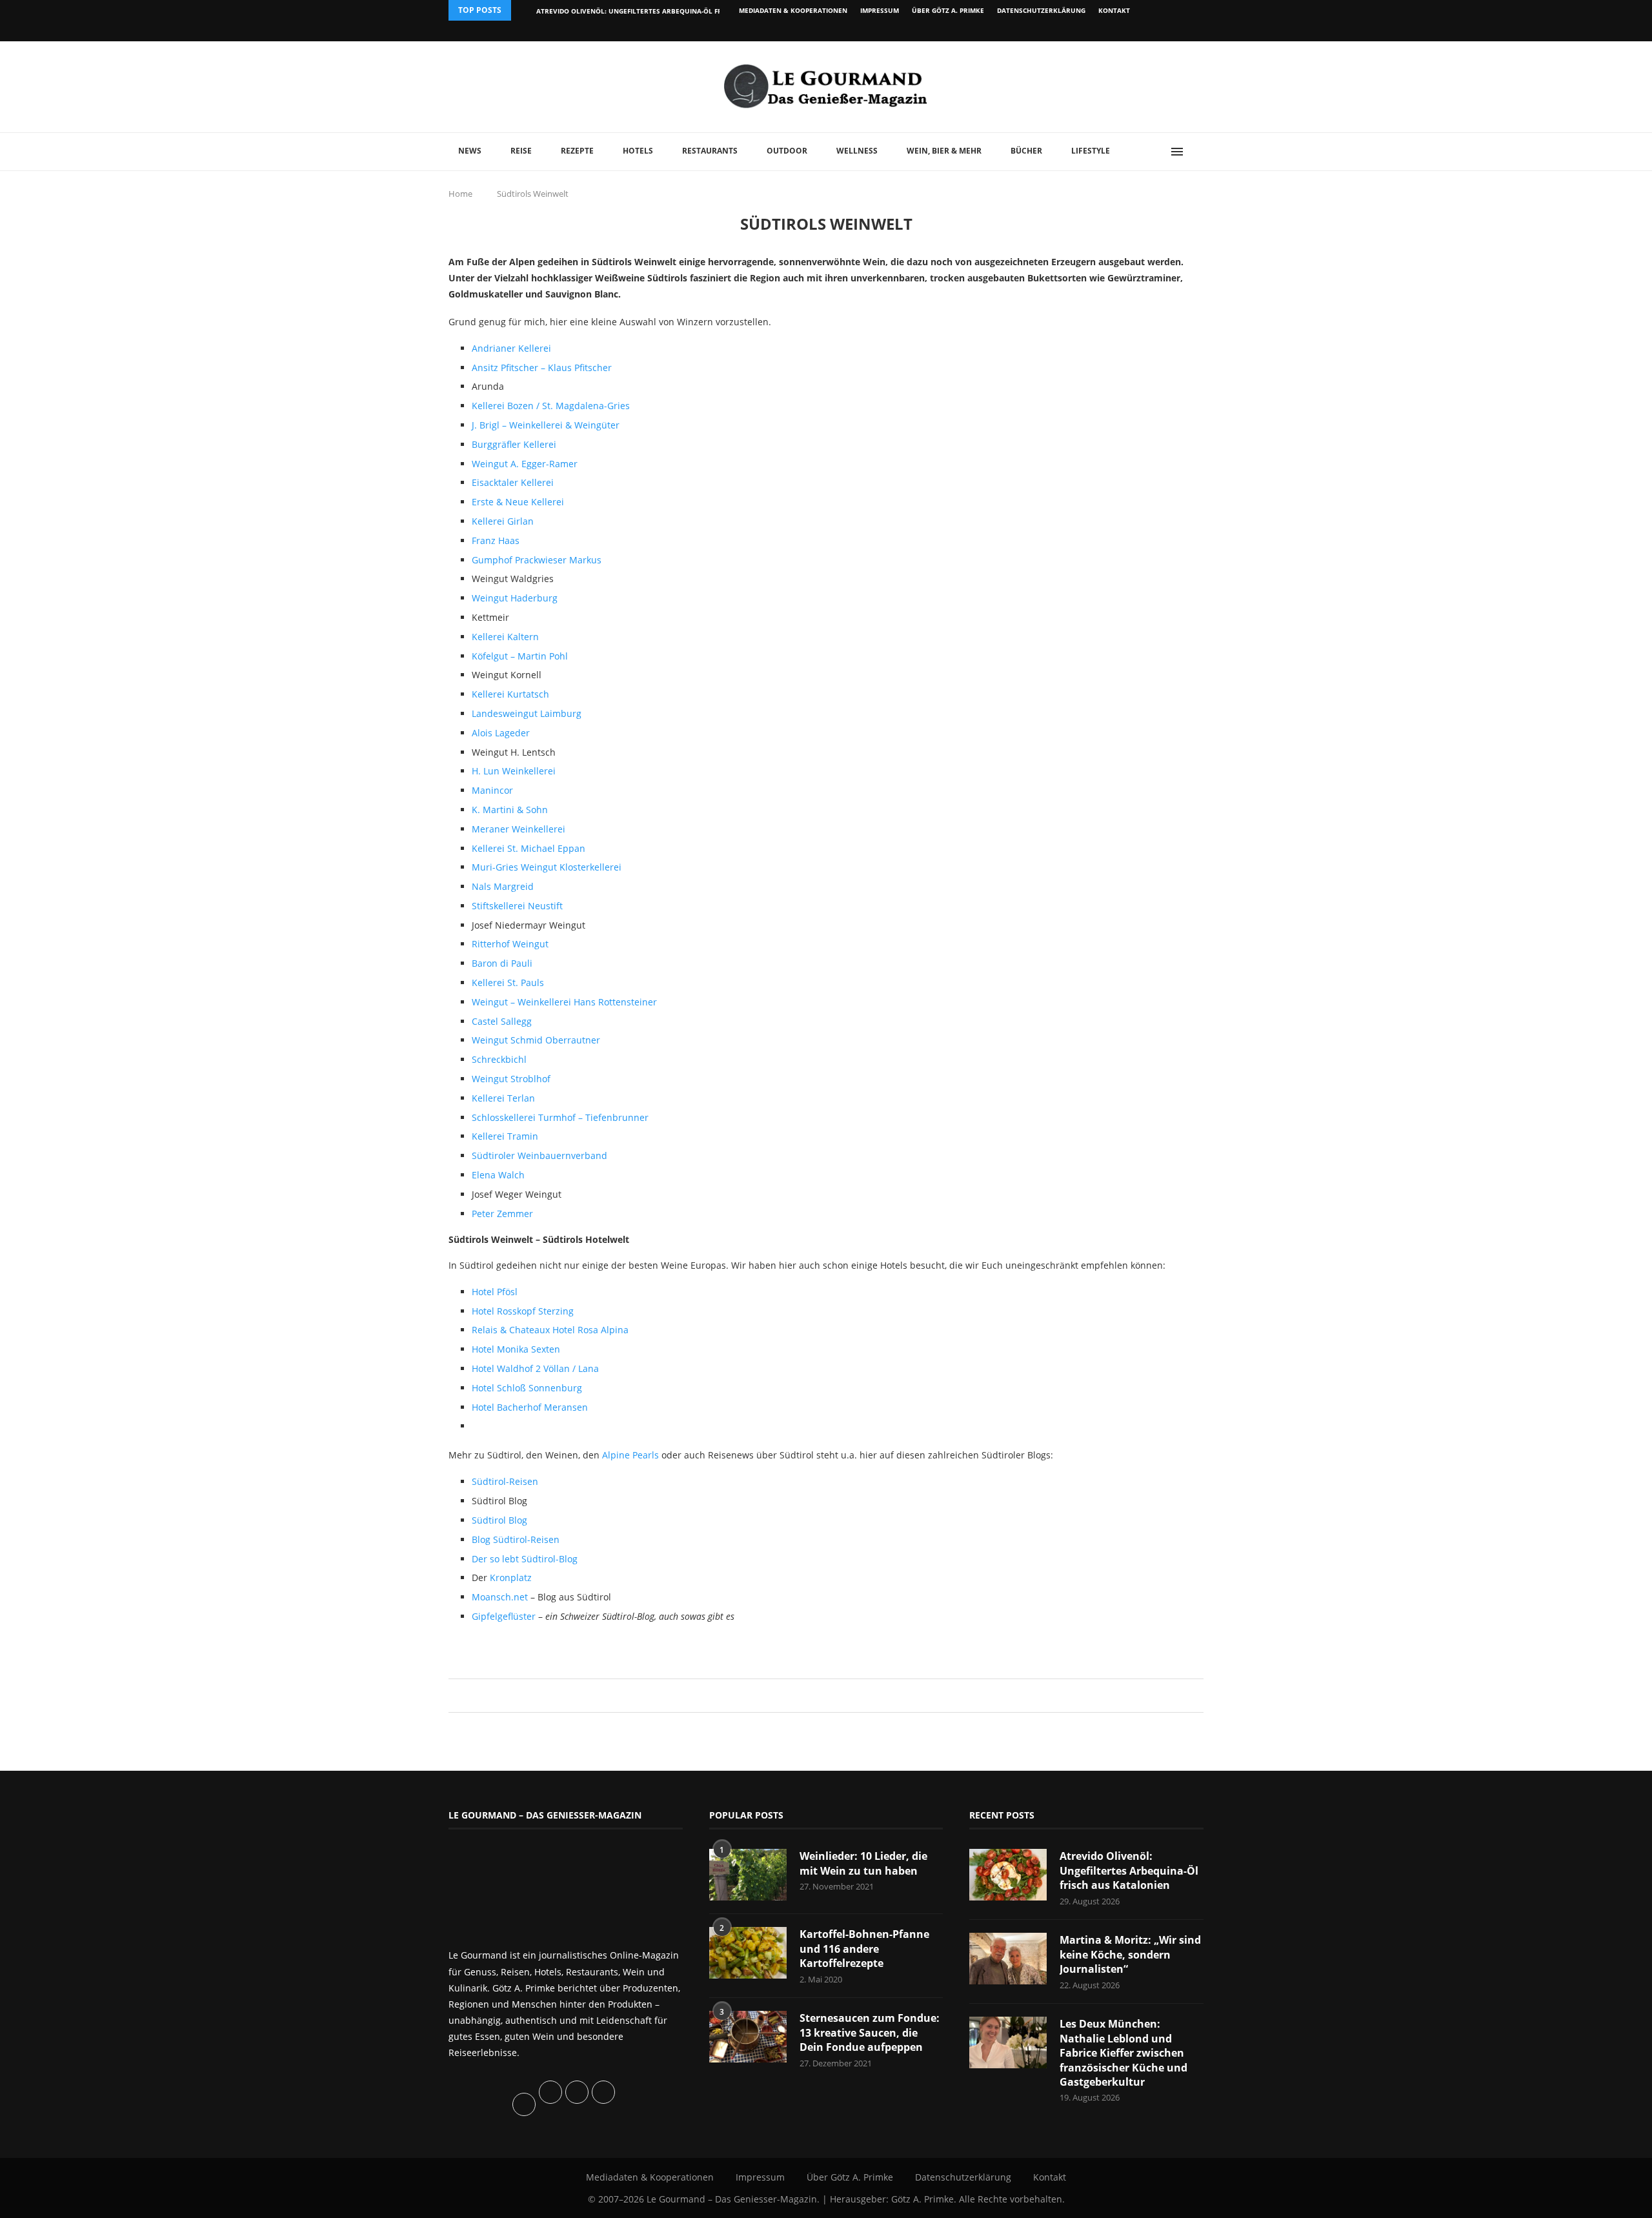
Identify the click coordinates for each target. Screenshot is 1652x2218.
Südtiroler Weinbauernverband (539, 1155)
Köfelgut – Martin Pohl (520, 656)
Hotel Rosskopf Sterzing (523, 1311)
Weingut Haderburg (515, 598)
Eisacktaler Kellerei (513, 482)
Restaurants (710, 151)
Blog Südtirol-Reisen (516, 1539)
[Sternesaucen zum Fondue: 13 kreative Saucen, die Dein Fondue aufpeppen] (748, 2037)
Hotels (638, 151)
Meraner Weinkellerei (519, 829)
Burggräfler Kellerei (514, 444)
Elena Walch (498, 1175)
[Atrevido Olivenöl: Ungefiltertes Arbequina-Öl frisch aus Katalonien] (1008, 1875)
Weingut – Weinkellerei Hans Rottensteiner (564, 1002)
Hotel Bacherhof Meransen (530, 1407)
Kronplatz (511, 1578)
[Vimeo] (1133, 31)
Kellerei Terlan (503, 1098)
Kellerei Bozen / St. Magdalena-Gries (551, 406)
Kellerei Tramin (505, 1136)
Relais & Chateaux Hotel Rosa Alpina (550, 1330)
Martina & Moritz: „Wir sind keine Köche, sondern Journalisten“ (1130, 1954)
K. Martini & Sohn (510, 810)
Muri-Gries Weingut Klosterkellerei (547, 867)
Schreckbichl (499, 1059)
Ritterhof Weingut (510, 944)
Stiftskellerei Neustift (517, 906)
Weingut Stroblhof (511, 1079)
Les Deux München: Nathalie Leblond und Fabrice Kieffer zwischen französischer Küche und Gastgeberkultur (1123, 2053)
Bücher (1026, 151)
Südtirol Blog (499, 1520)
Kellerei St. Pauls (508, 983)
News (470, 151)
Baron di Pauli (502, 963)
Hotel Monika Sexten (516, 1349)
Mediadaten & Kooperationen (793, 10)
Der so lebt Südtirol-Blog (525, 1559)
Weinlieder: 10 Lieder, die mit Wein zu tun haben (863, 1863)
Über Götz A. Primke (948, 10)
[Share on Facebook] (820, 1696)
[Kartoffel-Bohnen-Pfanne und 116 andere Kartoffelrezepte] (748, 1953)
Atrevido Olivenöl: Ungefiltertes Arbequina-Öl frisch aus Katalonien (666, 11)
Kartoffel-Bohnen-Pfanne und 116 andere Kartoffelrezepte (864, 1949)
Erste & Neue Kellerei (518, 502)
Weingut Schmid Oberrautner (536, 1040)
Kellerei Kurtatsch (510, 694)
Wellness (857, 151)
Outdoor (787, 151)
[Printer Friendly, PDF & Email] (511, 1647)
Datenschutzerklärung (1041, 10)
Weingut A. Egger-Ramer (525, 464)
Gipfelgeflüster (505, 1616)
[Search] (1197, 152)
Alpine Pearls (630, 1455)
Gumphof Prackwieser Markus (537, 560)
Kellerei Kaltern (505, 637)
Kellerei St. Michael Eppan (529, 848)
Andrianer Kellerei (511, 348)
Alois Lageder (501, 733)
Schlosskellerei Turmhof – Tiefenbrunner (560, 1117)
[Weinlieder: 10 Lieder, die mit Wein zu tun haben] (748, 1875)
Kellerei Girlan (503, 521)
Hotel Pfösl (495, 1292)
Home (460, 194)
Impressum (880, 10)
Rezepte (577, 151)
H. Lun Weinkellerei (514, 771)
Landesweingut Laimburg (527, 713)
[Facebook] (1119, 31)
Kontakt (1114, 10)
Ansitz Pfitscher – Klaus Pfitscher (542, 368)
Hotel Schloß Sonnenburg (527, 1388)
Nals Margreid (503, 886)
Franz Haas (496, 540)
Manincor (492, 790)
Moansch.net (501, 1597)
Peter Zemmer (502, 1214)
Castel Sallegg (502, 1021)
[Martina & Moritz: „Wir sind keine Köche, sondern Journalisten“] (1008, 1959)
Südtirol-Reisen (505, 1481)
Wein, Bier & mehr (944, 151)
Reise (521, 151)
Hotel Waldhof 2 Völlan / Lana (535, 1368)
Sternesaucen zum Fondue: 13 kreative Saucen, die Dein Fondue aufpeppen (870, 2032)
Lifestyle (1091, 151)
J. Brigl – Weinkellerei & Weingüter (546, 425)
